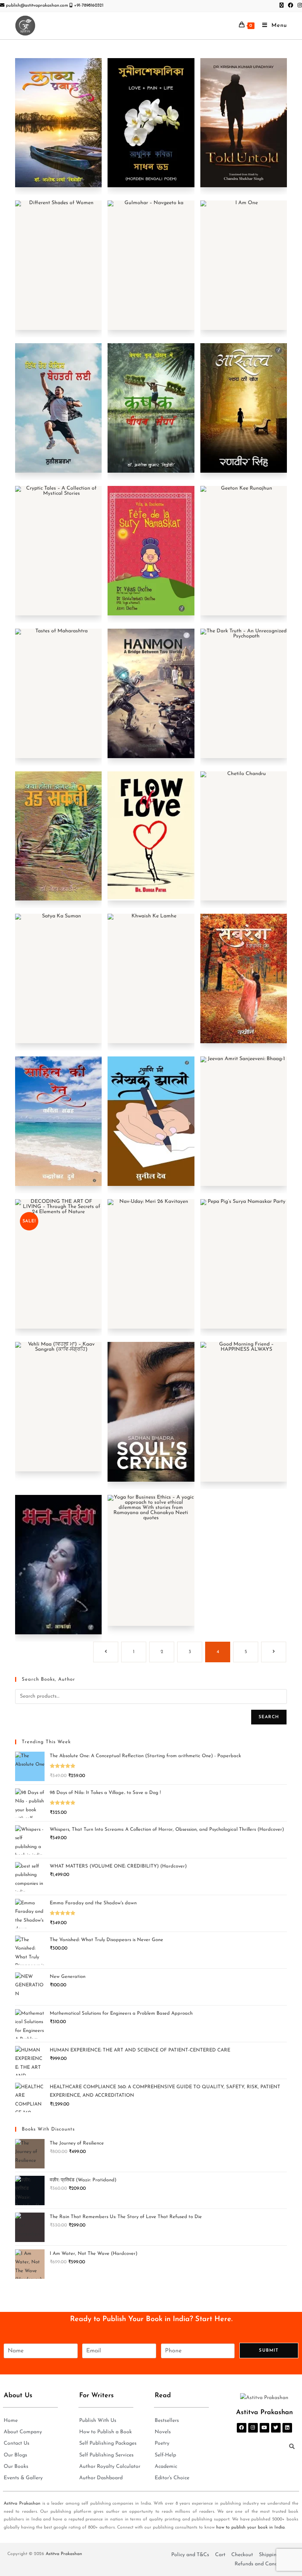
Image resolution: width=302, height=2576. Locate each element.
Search (269, 1717)
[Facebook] (242, 2428)
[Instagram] (253, 2428)
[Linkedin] (287, 2428)
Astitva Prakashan (22, 2504)
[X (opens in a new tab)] (282, 6)
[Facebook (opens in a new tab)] (291, 6)
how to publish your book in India (250, 2527)
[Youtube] (264, 2428)
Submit (269, 2351)
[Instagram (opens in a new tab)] (299, 6)
